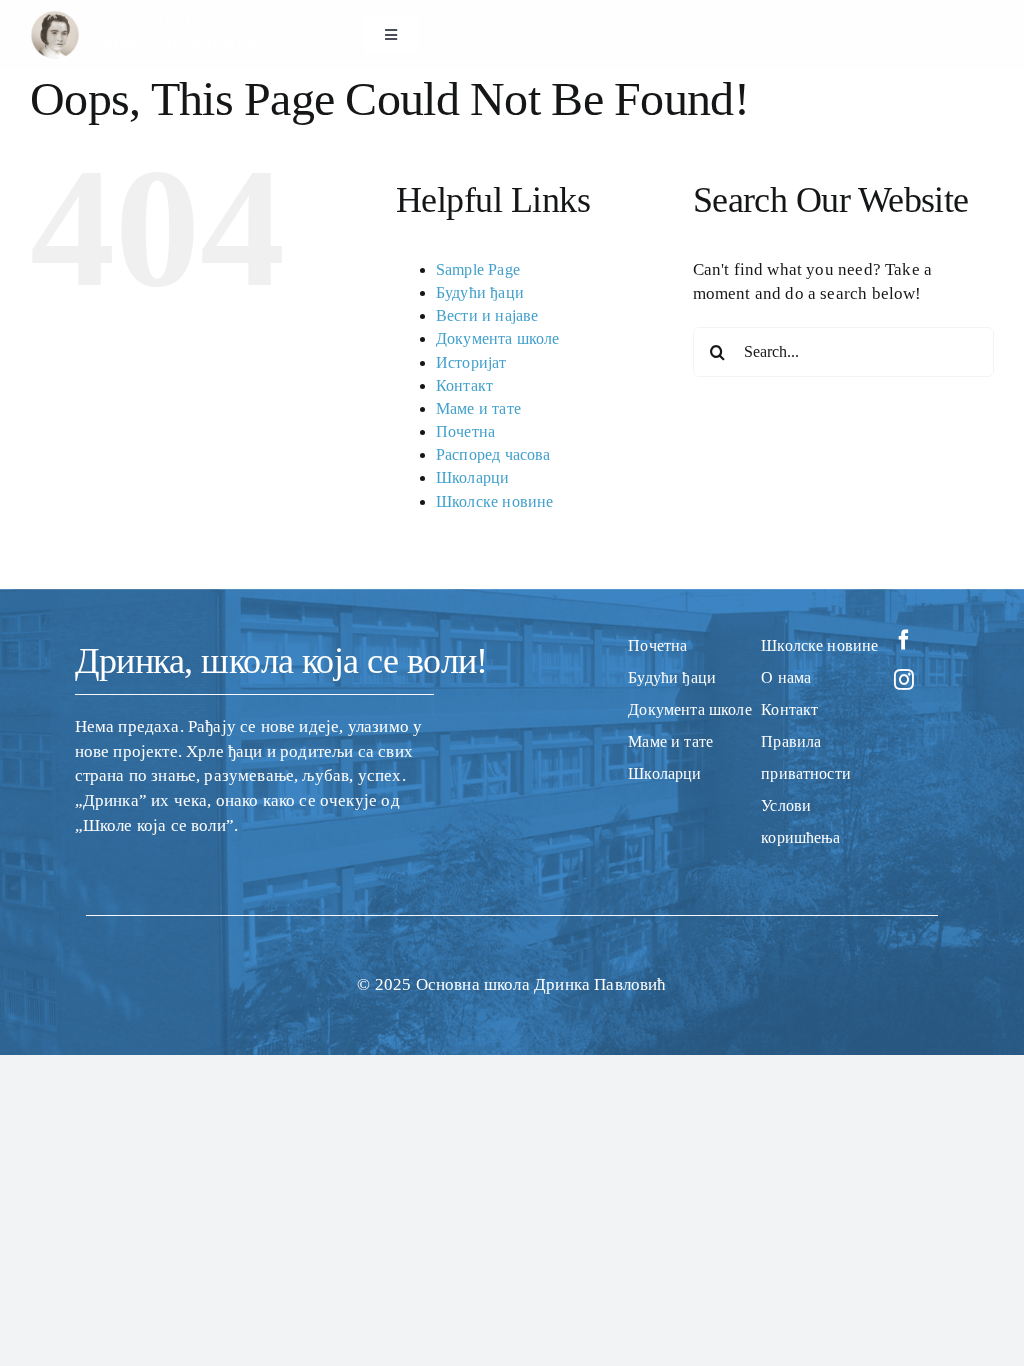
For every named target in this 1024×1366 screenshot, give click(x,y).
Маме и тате (478, 408)
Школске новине (494, 501)
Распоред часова (493, 454)
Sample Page (478, 269)
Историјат (471, 362)
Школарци (472, 477)
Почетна (465, 431)
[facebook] (904, 640)
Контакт (464, 385)
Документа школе (498, 338)
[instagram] (904, 680)
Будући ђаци (480, 292)
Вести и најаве (487, 315)
